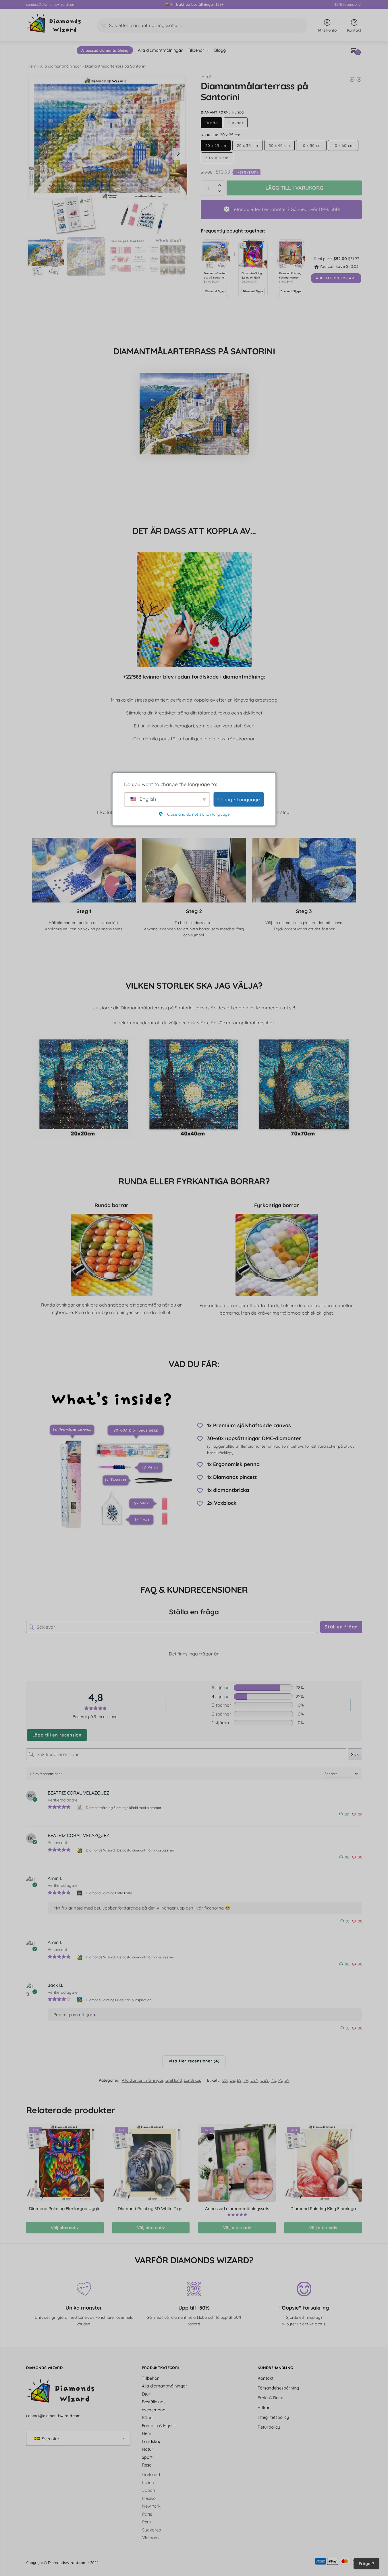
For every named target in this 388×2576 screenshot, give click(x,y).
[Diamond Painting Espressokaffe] (352, 79)
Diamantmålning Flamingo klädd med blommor (124, 1808)
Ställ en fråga (341, 1627)
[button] (178, 154)
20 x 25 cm (216, 145)
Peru (147, 2522)
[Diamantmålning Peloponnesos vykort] (359, 79)
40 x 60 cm (343, 145)
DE (232, 2080)
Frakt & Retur (271, 2397)
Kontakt (354, 30)
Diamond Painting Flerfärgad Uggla (65, 2209)
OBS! (265, 2080)
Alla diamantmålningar (61, 66)
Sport (147, 2457)
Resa (147, 2465)
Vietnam (150, 2538)
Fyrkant (236, 123)
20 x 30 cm (248, 145)
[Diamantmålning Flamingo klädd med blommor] (80, 1808)
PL (280, 2080)
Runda (212, 123)
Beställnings (154, 2402)
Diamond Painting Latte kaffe (109, 1893)
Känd (147, 2417)
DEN (254, 2080)
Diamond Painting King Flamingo (323, 2209)
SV (287, 2080)
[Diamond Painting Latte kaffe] (80, 1893)
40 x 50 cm (311, 145)
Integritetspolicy (273, 2417)
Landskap (193, 2080)
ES (239, 2080)
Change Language (239, 799)
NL (274, 2080)
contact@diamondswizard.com (51, 4)
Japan (149, 2490)
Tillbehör (150, 2378)
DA (225, 2080)
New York (151, 2506)
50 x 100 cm (217, 158)
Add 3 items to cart (336, 278)
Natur (148, 2449)
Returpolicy (269, 2427)
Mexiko (149, 2498)
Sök (355, 1754)
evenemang (154, 2409)
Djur (146, 2394)
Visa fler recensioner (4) (194, 2061)
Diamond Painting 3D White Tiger (151, 2209)
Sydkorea (152, 2530)
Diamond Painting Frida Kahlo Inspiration (119, 2000)
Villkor (264, 2407)
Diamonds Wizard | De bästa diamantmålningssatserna (130, 1850)
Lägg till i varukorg (294, 188)
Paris (147, 2514)
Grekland (174, 2080)
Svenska (50, 2439)
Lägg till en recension (57, 1735)
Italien (148, 2482)
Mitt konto (327, 30)
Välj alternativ (65, 2228)
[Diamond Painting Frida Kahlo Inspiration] (80, 2000)
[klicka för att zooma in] (107, 154)
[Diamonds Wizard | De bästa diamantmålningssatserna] (80, 1850)
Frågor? (366, 2564)
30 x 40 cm (279, 145)
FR (246, 2080)
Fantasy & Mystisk (160, 2425)
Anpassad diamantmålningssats (237, 2209)
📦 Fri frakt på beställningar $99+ (194, 4)
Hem (32, 66)
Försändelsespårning (278, 2388)
